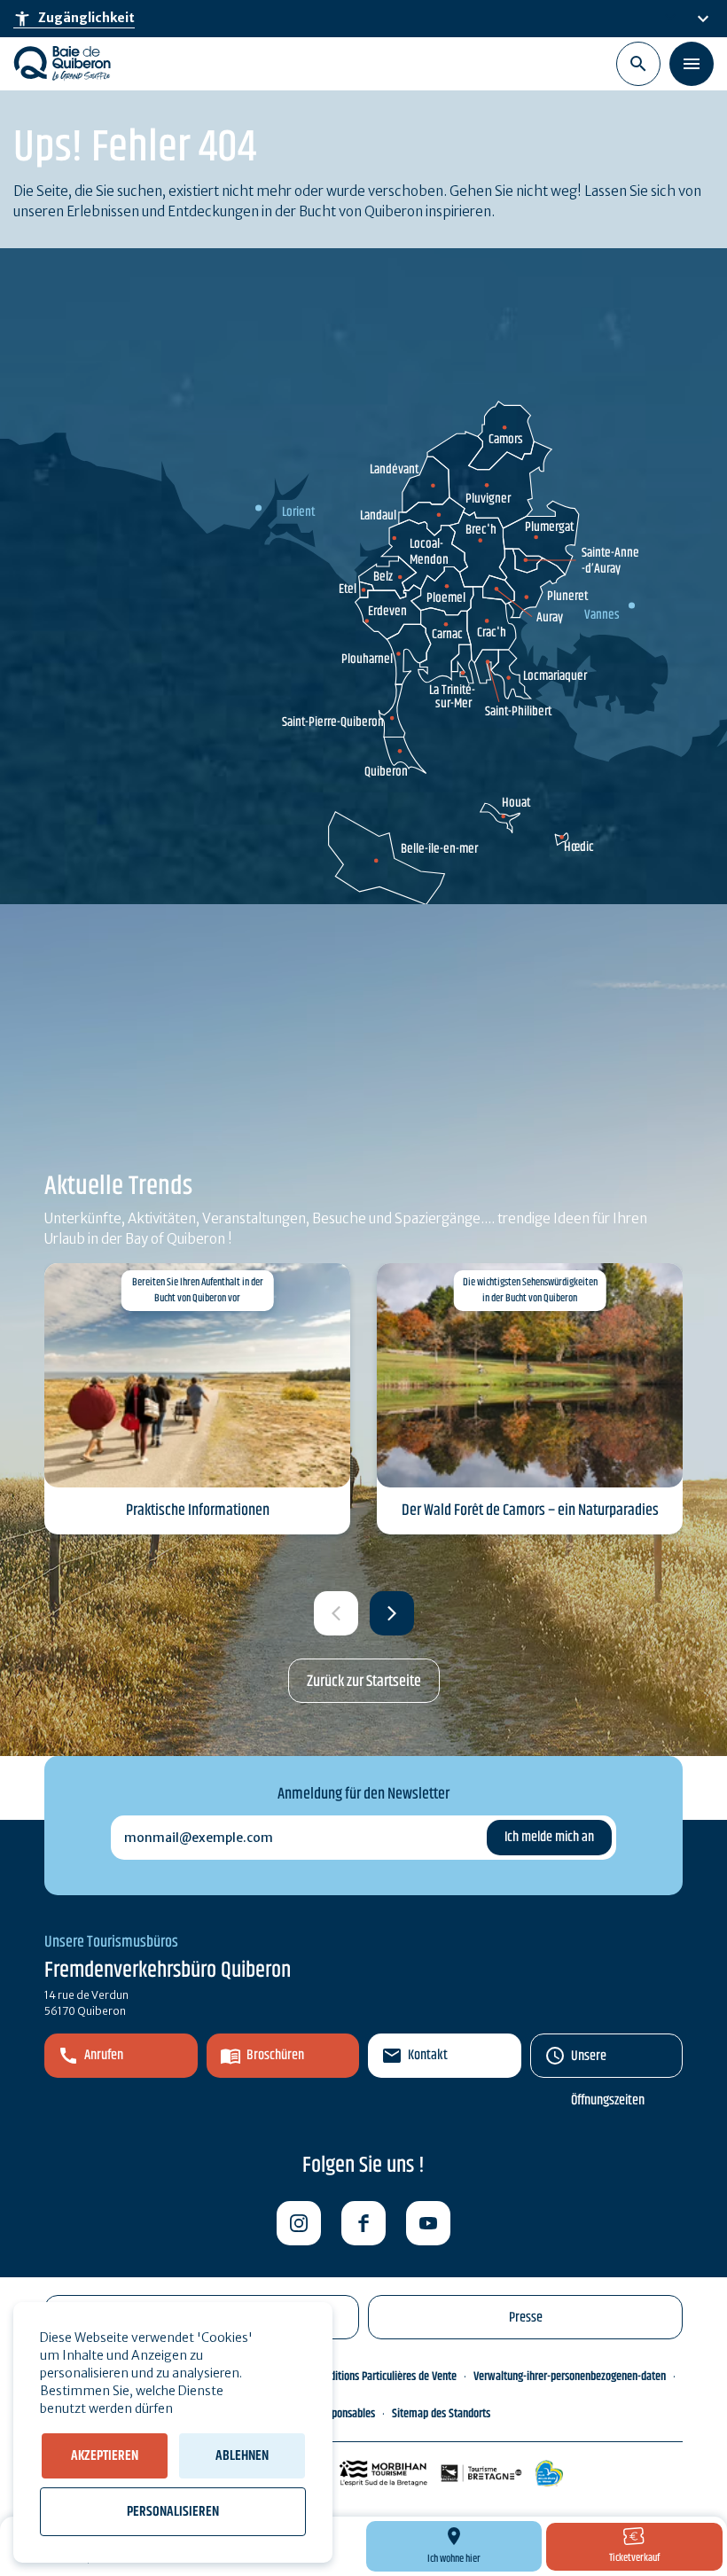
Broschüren (275, 2055)
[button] (392, 1613)
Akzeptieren (105, 2456)
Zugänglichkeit (74, 19)
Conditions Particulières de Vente (385, 2377)
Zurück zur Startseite (364, 1682)
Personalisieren (173, 2512)
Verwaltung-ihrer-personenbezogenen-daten (570, 2377)
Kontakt (428, 2055)
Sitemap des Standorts (441, 2414)
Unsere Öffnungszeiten (608, 2061)
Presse (526, 2318)
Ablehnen (242, 2456)
